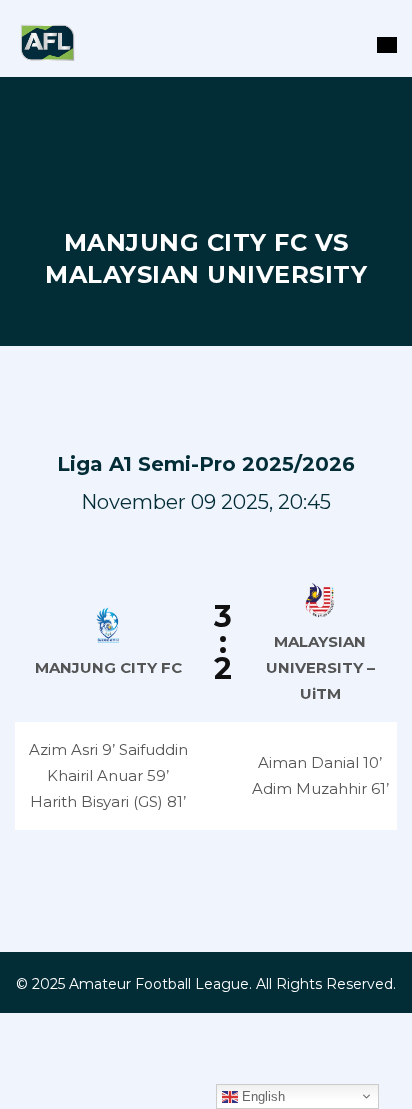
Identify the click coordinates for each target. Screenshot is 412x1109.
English (261, 1096)
